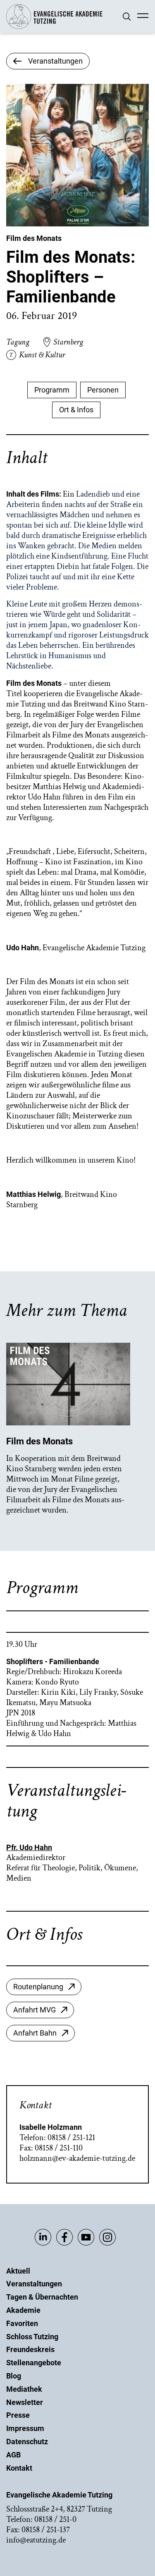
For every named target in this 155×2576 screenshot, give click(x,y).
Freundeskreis (30, 2349)
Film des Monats (34, 238)
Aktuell (18, 2271)
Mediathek (24, 2389)
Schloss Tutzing (32, 2337)
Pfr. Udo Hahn (29, 1847)
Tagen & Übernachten (42, 2297)
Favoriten (22, 2323)
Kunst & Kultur (42, 355)
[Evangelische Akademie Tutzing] (54, 27)
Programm (52, 390)
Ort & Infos (76, 410)
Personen (103, 390)
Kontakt (19, 2468)
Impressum (25, 2428)
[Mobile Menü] (143, 17)
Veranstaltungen (34, 2284)
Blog (14, 2376)
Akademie (23, 2310)
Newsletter (25, 2402)
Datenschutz (27, 2442)
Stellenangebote (34, 2363)
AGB (13, 2455)
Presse (18, 2415)
